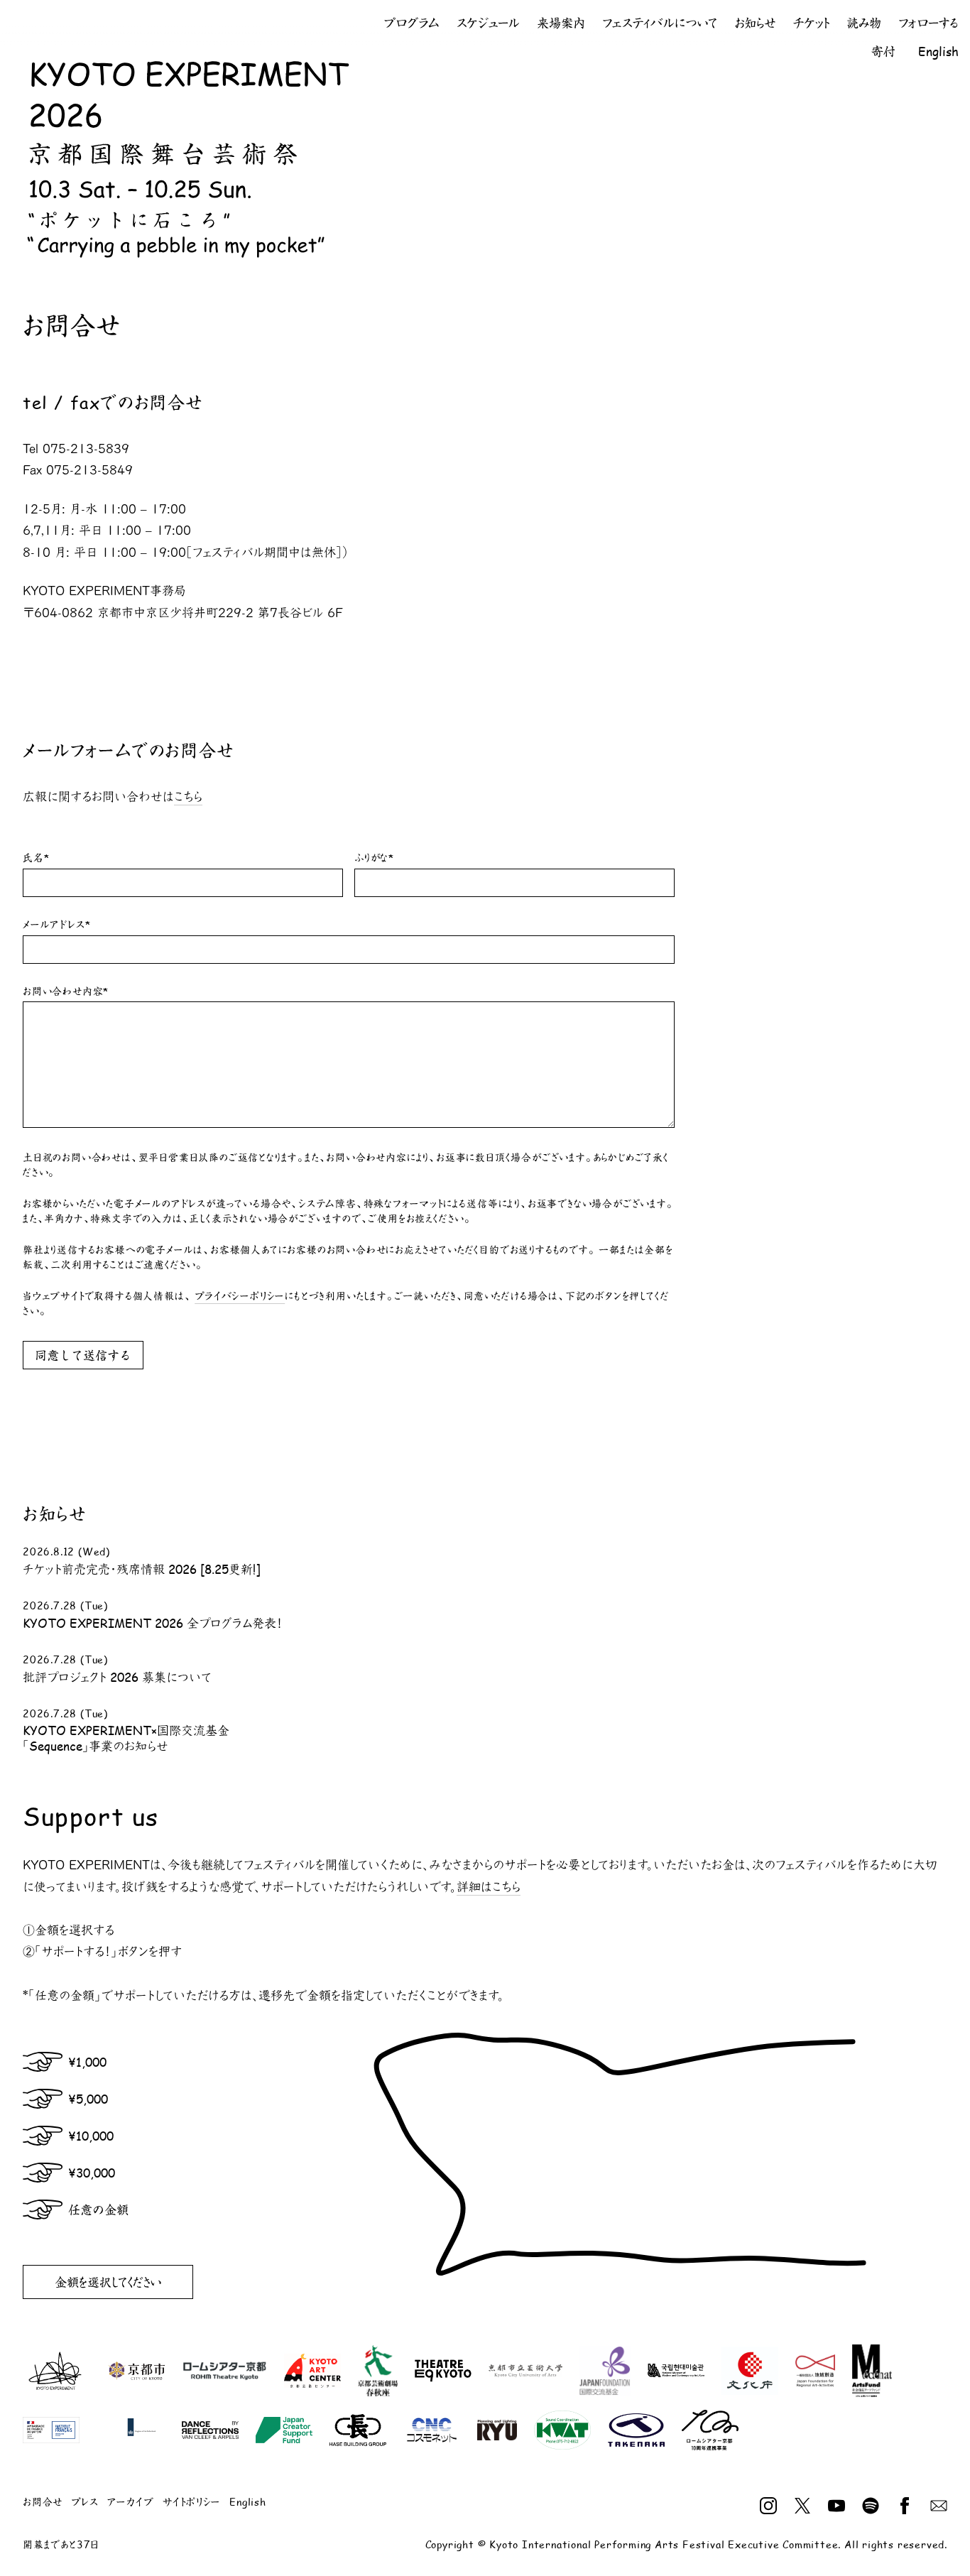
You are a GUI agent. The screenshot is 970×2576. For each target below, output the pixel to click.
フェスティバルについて (660, 23)
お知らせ (755, 23)
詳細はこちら (489, 1887)
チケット (811, 23)
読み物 (864, 23)
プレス (85, 2502)
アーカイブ (131, 2502)
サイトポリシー (192, 2502)
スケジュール (488, 23)
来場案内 (561, 23)
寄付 (883, 51)
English (938, 51)
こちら (188, 797)
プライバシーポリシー (240, 1296)
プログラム (412, 23)
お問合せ (43, 2502)
